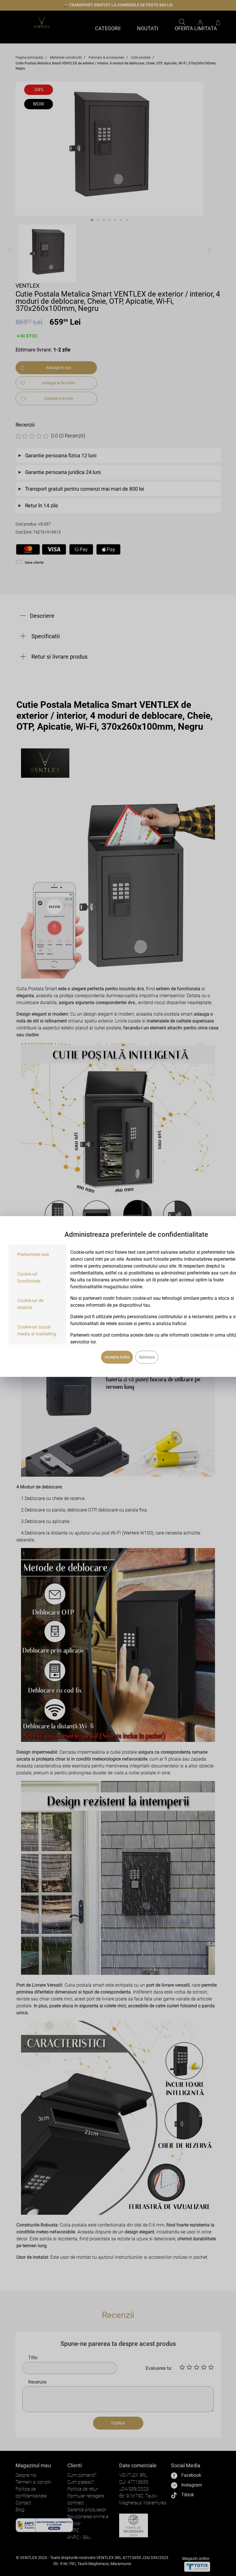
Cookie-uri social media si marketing (37, 1330)
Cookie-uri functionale (29, 1278)
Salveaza (147, 1357)
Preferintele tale (33, 1254)
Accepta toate (117, 1357)
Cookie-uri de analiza (30, 1304)
